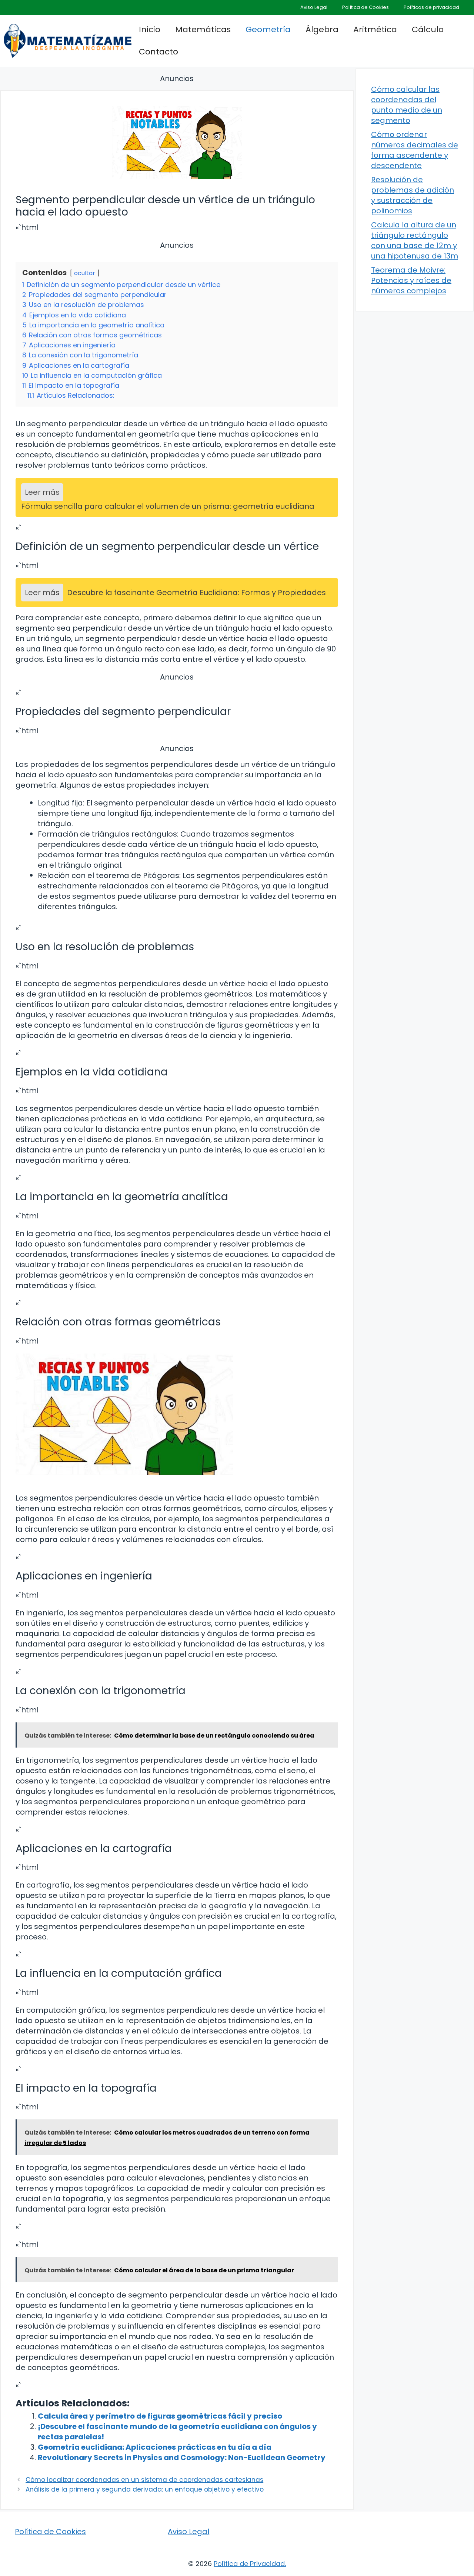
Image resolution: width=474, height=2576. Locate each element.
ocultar (85, 273)
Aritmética (375, 29)
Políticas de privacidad (431, 7)
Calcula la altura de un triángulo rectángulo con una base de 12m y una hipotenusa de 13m (415, 240)
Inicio (150, 29)
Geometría (268, 29)
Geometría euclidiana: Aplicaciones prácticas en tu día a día (155, 2447)
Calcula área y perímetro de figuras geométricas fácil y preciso (160, 2416)
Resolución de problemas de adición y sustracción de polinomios (413, 195)
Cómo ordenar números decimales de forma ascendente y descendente (415, 150)
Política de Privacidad (249, 2564)
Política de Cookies (365, 7)
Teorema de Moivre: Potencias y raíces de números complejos (411, 280)
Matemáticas (203, 29)
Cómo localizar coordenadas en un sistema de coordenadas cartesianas (144, 2480)
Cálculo (428, 29)
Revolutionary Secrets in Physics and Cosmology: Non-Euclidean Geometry (182, 2457)
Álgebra (322, 29)
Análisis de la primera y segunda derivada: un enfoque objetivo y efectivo (145, 2489)
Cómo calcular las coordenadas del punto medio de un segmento (407, 105)
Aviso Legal (314, 7)
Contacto (158, 52)
